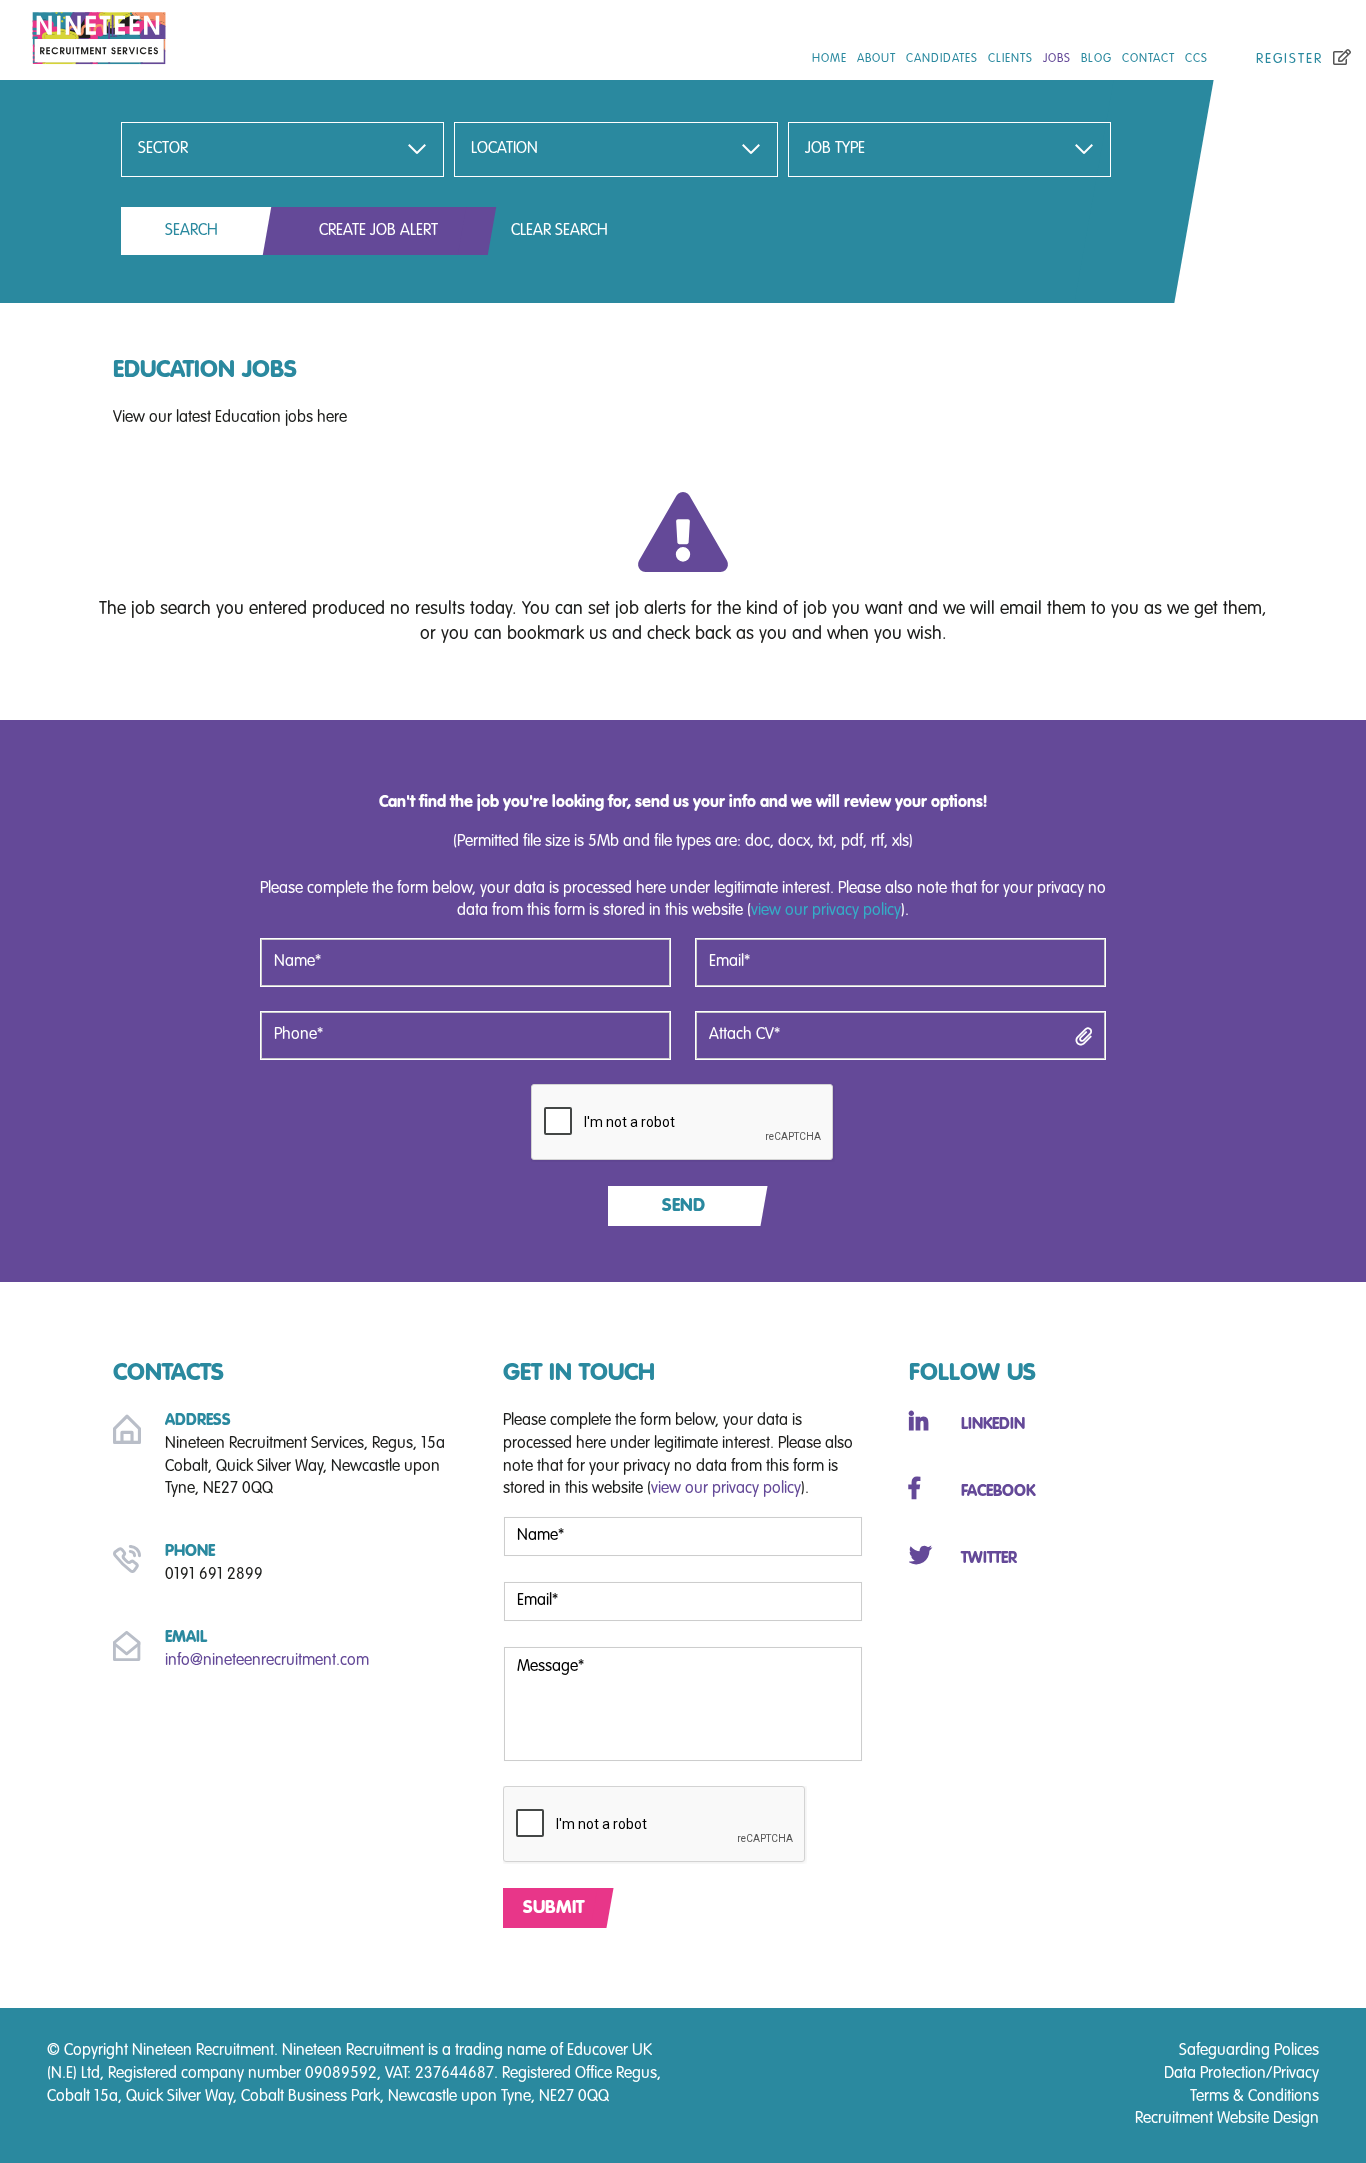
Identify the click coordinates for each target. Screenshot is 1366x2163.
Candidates (942, 59)
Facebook (998, 1492)
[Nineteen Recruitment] (227, 34)
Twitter (989, 1559)
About (876, 59)
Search (191, 231)
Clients (1010, 59)
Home (829, 59)
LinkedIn (993, 1425)
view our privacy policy (826, 911)
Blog (1096, 59)
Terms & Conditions (1254, 2097)
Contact (1148, 59)
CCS (1196, 59)
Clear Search (559, 231)
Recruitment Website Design (1227, 2119)
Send (683, 1206)
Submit (553, 1908)
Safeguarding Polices (1249, 2051)
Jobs (1057, 59)
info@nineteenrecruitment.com (267, 1661)
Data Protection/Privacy (1241, 2074)
